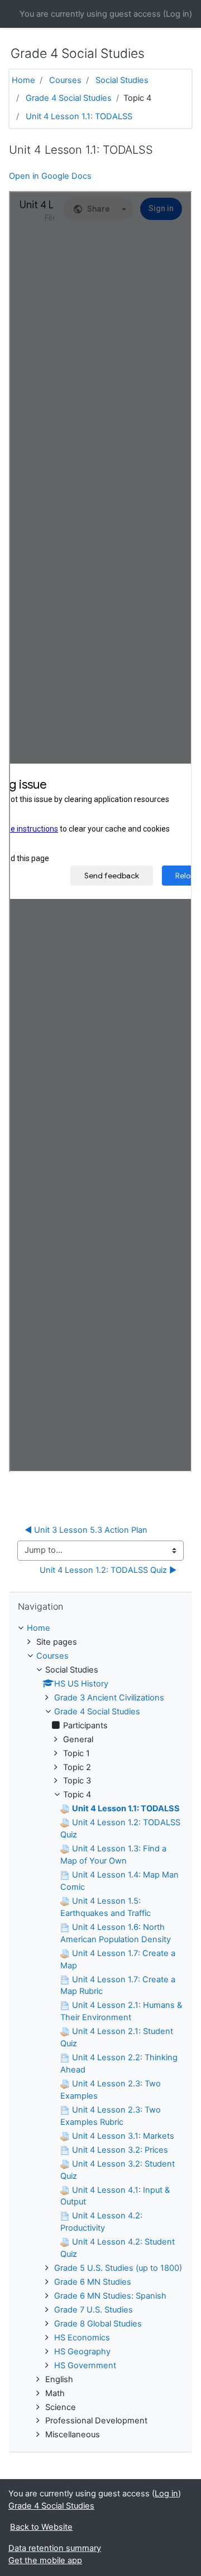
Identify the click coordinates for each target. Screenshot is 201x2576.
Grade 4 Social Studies (69, 98)
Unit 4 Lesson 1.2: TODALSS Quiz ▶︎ (108, 1570)
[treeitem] (100, 1629)
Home (23, 80)
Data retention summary (55, 2548)
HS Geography (82, 2352)
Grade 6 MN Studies (93, 2282)
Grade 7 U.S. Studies (94, 2310)
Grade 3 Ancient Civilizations (109, 1698)
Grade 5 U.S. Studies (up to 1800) (118, 2268)
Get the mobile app (45, 2560)
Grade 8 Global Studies (98, 2324)
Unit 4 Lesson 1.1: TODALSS (79, 116)
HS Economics (82, 2338)
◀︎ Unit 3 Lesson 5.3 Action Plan (86, 1530)
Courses (65, 80)
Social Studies (122, 80)
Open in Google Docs (50, 176)
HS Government (85, 2365)
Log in (178, 14)
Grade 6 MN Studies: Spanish (110, 2296)
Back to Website (41, 2527)
